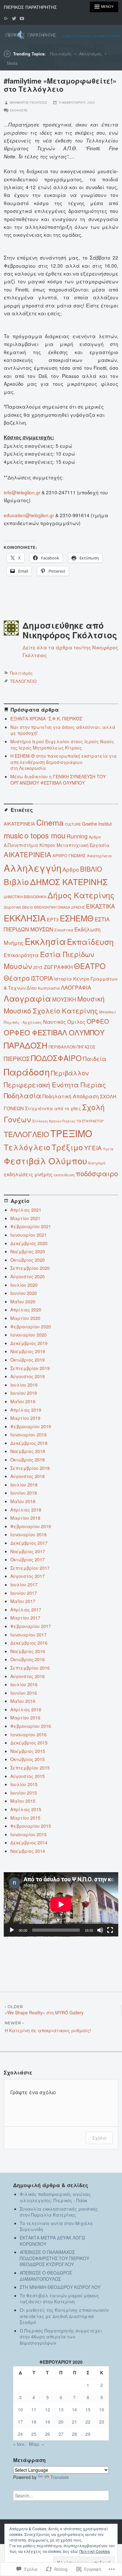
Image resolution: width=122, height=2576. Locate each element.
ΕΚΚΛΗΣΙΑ (25, 918)
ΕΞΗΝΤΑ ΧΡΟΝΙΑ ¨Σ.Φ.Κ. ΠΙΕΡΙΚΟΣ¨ (47, 719)
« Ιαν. (19, 2444)
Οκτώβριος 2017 (28, 1559)
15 (88, 2409)
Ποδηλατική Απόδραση (71, 1096)
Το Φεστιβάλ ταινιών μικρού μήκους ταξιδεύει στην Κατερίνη (59, 2299)
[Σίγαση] (100, 1930)
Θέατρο (17, 978)
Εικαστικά (64, 930)
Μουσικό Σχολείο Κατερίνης (51, 1010)
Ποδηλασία (23, 1095)
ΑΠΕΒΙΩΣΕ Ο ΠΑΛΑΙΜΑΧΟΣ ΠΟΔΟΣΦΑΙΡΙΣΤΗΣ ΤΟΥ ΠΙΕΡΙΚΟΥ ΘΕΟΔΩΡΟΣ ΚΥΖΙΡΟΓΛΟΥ (54, 2258)
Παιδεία (95, 1059)
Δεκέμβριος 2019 (29, 1343)
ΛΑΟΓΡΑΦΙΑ (76, 987)
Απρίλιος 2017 (26, 1610)
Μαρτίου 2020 (25, 1318)
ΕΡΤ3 (53, 919)
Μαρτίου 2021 (25, 1218)
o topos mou (45, 835)
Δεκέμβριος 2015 (29, 1743)
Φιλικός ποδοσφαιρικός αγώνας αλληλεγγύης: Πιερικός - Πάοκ (55, 2197)
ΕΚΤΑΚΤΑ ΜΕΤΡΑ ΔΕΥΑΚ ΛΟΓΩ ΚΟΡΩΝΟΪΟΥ (52, 2241)
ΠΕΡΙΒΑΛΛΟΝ (62, 1047)
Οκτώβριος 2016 (28, 1659)
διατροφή (97, 1163)
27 (61, 2434)
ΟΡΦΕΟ (98, 1021)
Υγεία (108, 1149)
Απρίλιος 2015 (26, 1809)
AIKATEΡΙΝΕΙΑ (19, 824)
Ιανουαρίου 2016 (28, 1734)
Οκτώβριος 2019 (28, 1360)
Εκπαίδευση (90, 941)
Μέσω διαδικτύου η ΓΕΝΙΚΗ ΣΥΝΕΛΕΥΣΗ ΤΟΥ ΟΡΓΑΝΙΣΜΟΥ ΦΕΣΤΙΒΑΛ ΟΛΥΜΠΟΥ (58, 780)
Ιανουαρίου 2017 (28, 1635)
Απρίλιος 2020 (26, 1310)
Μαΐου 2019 (23, 1401)
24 (20, 2434)
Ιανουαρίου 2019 (28, 1435)
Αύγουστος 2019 (28, 1376)
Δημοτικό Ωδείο (18, 907)
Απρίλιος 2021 (26, 1210)
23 (102, 2422)
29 (88, 2434)
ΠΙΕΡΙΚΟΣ (17, 1059)
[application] (61, 1904)
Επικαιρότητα (21, 955)
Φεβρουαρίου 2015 (31, 1826)
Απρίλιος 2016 (26, 1709)
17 (20, 2422)
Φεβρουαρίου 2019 (31, 1426)
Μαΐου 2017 (23, 1601)
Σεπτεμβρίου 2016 (30, 1668)
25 (34, 2434)
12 (48, 2409)
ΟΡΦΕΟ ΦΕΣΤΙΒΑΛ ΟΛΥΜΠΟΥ (54, 1032)
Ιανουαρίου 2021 (28, 1235)
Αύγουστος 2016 (28, 1676)
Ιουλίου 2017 (24, 1584)
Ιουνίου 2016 (24, 1693)
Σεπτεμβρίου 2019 (30, 1368)
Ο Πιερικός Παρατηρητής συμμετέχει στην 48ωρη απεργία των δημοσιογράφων (61, 2337)
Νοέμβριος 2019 (28, 1351)
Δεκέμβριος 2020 (29, 1243)
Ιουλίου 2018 (24, 1485)
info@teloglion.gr (22, 492)
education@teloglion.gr (29, 515)
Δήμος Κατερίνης (81, 895)
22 (88, 2422)
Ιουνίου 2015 (24, 1793)
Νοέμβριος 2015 (28, 1751)
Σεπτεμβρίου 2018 (30, 1468)
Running (77, 836)
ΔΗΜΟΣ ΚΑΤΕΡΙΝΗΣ (69, 881)
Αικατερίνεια (99, 855)
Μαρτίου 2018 (25, 1518)
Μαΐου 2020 (23, 1301)
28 (74, 2434)
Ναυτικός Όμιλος (64, 1022)
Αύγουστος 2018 (28, 1476)
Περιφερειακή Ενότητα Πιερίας (55, 1084)
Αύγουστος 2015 (28, 1776)
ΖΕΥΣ (38, 967)
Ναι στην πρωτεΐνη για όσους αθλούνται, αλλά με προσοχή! (63, 730)
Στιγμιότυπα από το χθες (53, 1108)
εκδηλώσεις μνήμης (28, 1174)
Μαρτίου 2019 (25, 1418)
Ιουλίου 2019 (24, 1385)
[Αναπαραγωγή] (12, 1930)
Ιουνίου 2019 (24, 1393)
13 (61, 2409)
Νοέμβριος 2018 (28, 1451)
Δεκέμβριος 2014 (29, 1842)
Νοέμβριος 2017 (28, 1551)
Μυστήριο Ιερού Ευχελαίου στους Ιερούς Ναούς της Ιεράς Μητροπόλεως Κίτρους (62, 744)
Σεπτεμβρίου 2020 (30, 1268)
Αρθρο (71, 869)
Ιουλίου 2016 (24, 1684)
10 (20, 2409)
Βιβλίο (16, 882)
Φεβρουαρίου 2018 (31, 1526)
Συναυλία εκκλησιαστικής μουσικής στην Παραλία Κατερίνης (59, 2212)
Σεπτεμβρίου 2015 (30, 1768)
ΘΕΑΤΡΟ (90, 966)
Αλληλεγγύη (33, 868)
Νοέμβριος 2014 (28, 1851)
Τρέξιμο (67, 1147)
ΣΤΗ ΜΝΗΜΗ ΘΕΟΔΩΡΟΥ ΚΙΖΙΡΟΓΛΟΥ (60, 2287)
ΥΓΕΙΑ (93, 1148)
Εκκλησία (45, 941)
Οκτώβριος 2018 (28, 1460)
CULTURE (73, 824)
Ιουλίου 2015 (24, 1784)
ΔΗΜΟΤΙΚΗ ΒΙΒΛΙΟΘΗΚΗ (25, 897)
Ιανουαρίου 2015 (28, 1834)
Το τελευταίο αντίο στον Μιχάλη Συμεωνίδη (56, 2226)
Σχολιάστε (19, 110)
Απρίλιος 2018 (26, 1510)
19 (48, 2422)
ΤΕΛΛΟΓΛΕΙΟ (23, 681)
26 (48, 2434)
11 (34, 2409)
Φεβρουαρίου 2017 (31, 1626)
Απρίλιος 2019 (26, 1410)
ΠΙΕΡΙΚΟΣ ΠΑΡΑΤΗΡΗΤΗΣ (30, 7)
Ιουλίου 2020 (24, 1285)
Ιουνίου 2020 (24, 1293)
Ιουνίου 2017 (24, 1593)
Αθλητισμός (90, 54)
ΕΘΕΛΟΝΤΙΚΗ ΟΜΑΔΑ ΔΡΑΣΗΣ (59, 907)
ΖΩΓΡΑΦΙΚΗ (58, 967)
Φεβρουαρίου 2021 (31, 1226)
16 (102, 2409)
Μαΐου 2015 (23, 1801)
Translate (60, 2477)
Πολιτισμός (61, 54)
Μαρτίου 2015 (25, 1818)
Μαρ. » (37, 2444)
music (13, 835)
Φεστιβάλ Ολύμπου (45, 1161)
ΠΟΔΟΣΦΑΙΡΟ (56, 1058)
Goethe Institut (97, 824)
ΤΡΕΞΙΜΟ (71, 1133)
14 (74, 2409)
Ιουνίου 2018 (24, 1493)
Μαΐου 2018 (23, 1501)
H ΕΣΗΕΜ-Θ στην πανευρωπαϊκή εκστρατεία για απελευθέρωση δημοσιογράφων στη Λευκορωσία (64, 762)
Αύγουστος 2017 (28, 1576)
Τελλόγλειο (27, 1147)
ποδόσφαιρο (97, 1173)
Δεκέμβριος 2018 (29, 1443)
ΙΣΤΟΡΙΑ (42, 978)
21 (74, 2422)
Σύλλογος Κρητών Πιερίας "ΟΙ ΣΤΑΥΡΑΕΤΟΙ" (68, 1121)
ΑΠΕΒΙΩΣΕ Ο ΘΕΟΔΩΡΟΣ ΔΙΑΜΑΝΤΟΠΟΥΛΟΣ (46, 2276)
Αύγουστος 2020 (28, 1276)
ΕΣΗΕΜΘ (77, 918)
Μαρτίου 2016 (25, 1718)
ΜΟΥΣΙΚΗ (64, 999)
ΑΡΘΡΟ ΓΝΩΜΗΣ (69, 855)
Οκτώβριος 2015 (28, 1759)
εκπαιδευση (64, 1175)
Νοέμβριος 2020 (28, 1251)
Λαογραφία (27, 998)
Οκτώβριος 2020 (28, 1260)
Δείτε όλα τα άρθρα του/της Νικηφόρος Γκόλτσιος (70, 651)
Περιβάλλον (70, 1073)
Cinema (50, 822)
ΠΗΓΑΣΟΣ (86, 1047)
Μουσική (91, 999)
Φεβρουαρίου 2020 (31, 1327)
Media (12, 63)
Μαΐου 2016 (23, 1701)
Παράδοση (27, 1072)
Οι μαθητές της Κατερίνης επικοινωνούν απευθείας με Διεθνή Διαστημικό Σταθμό (64, 2316)
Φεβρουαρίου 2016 (31, 1726)
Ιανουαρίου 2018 (28, 1534)
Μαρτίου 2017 (25, 1618)
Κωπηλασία (49, 988)
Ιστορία (63, 979)
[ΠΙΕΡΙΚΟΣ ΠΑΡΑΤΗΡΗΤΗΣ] (61, 34)
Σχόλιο (99, 2138)
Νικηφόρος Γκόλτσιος (28, 103)
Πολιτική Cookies (95, 2551)
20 (61, 2422)
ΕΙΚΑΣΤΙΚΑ (100, 906)
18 (34, 2422)
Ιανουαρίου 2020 (28, 1335)
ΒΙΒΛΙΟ (91, 869)
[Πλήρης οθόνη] (110, 1930)
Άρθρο (95, 837)
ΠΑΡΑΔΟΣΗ (26, 1045)
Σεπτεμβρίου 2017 (30, 1568)
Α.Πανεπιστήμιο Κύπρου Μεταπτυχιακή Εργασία (57, 845)
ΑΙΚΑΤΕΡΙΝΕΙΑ (28, 854)
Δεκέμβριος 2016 (29, 1643)
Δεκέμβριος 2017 (29, 1543)
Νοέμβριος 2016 (28, 1651)
